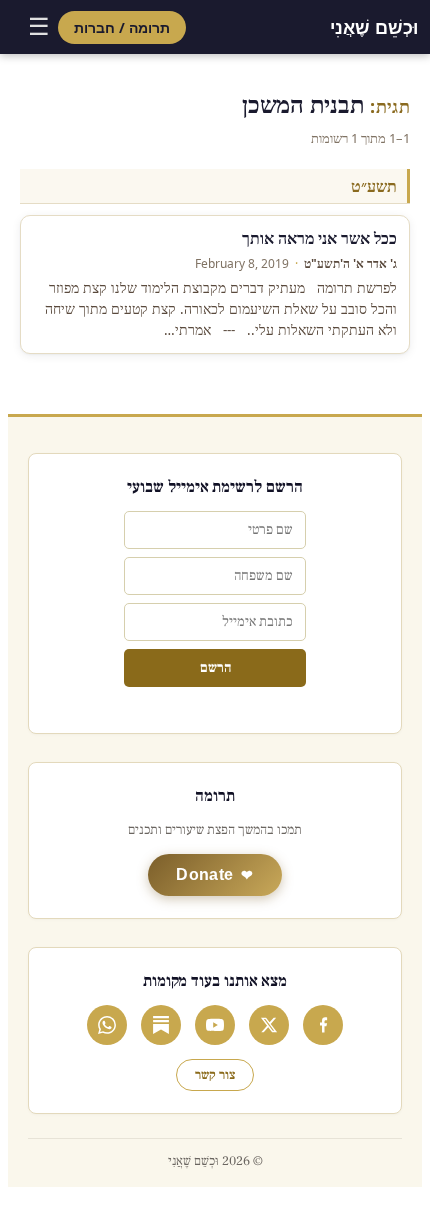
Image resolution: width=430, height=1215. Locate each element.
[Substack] (161, 1025)
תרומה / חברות (122, 27)
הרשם (215, 668)
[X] (269, 1025)
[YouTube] (215, 1025)
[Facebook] (323, 1025)
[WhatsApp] (107, 1025)
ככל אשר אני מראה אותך (319, 238)
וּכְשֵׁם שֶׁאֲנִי (374, 27)
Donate (204, 874)
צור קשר (215, 1075)
